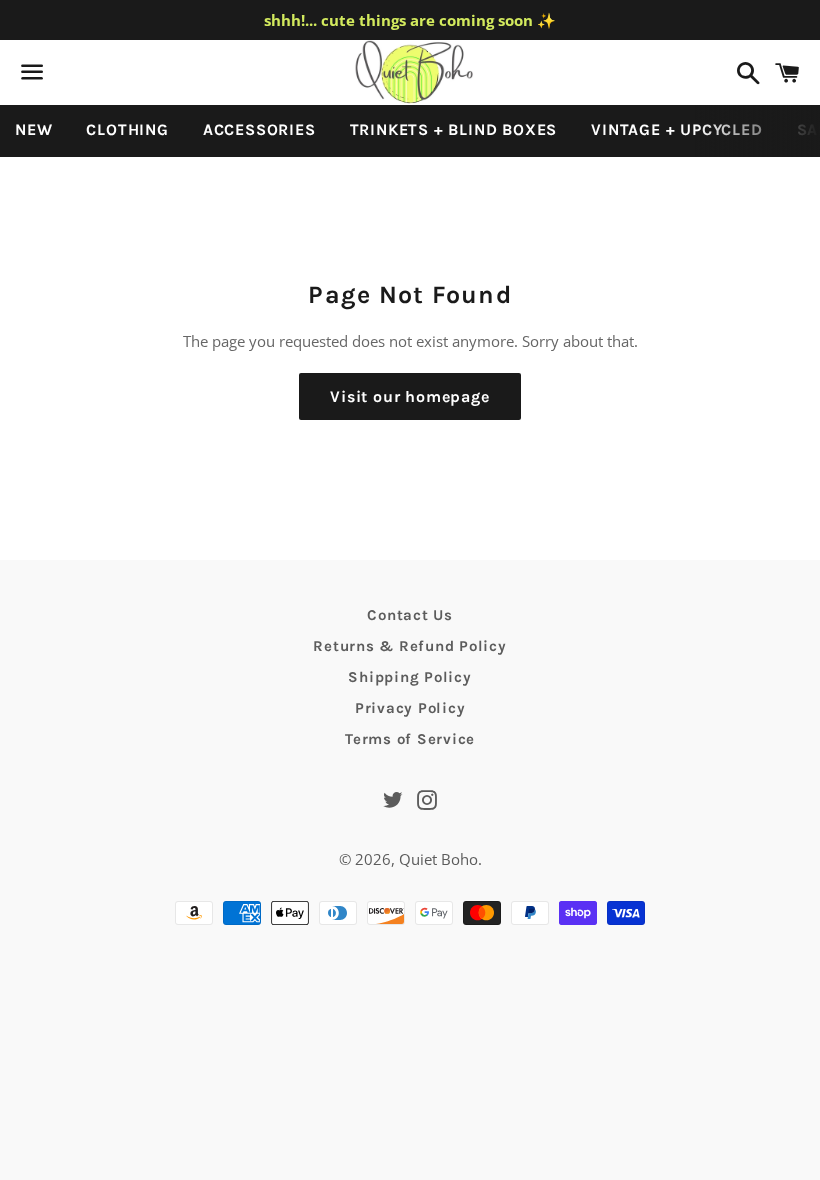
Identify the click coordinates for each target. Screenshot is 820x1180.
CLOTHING (127, 129)
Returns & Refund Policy (409, 646)
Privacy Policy (410, 708)
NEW (33, 129)
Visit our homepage (409, 396)
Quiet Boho (438, 859)
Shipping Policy (409, 677)
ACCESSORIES (259, 129)
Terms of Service (410, 739)
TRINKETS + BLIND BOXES (454, 129)
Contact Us (410, 615)
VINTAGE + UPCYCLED (676, 129)
